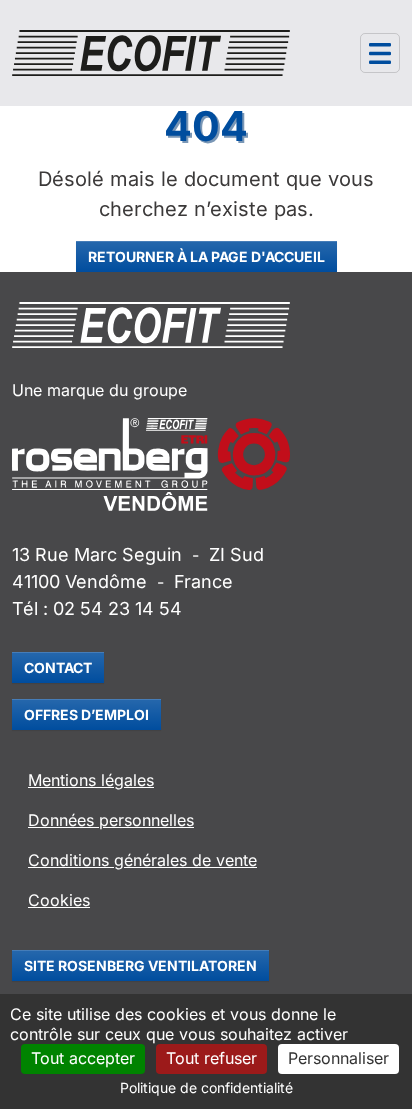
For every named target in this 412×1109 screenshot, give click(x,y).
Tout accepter (83, 1058)
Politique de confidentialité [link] (206, 1087)
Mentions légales (91, 780)
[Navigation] (380, 53)
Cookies (59, 900)
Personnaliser (338, 1058)
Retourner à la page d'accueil (206, 256)
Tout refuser (211, 1058)
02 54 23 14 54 (117, 608)
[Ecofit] (151, 53)
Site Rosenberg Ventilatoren (140, 965)
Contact (58, 667)
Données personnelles (111, 820)
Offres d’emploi (86, 714)
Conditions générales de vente (142, 860)
